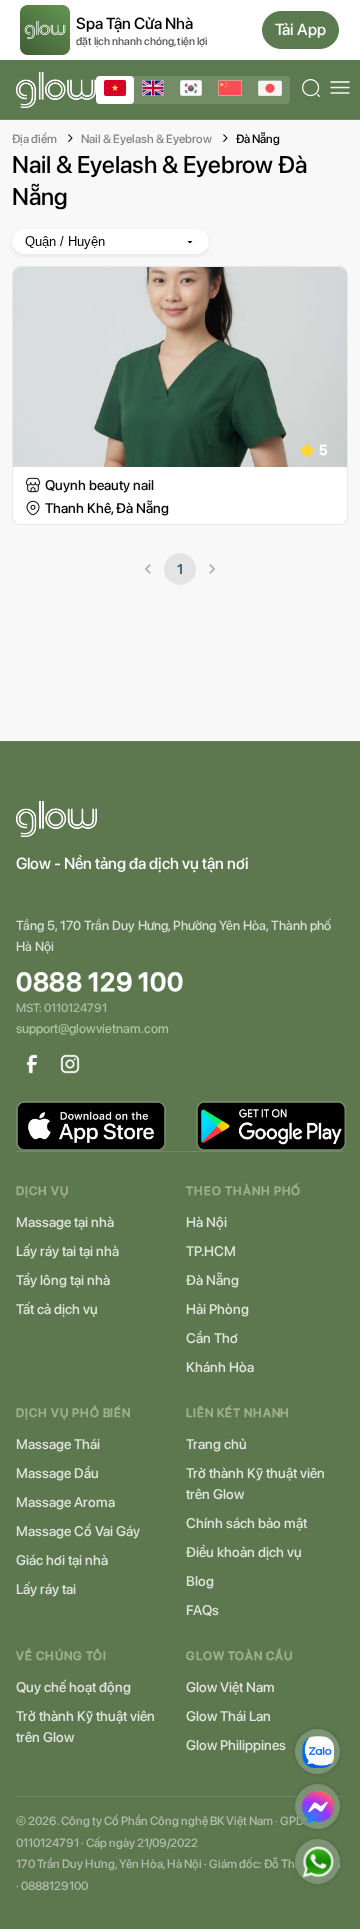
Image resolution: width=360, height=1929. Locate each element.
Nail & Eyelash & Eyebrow (146, 139)
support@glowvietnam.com (92, 1028)
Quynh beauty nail (99, 485)
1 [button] (180, 569)
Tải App (300, 29)
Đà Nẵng (258, 139)
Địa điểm (34, 139)
